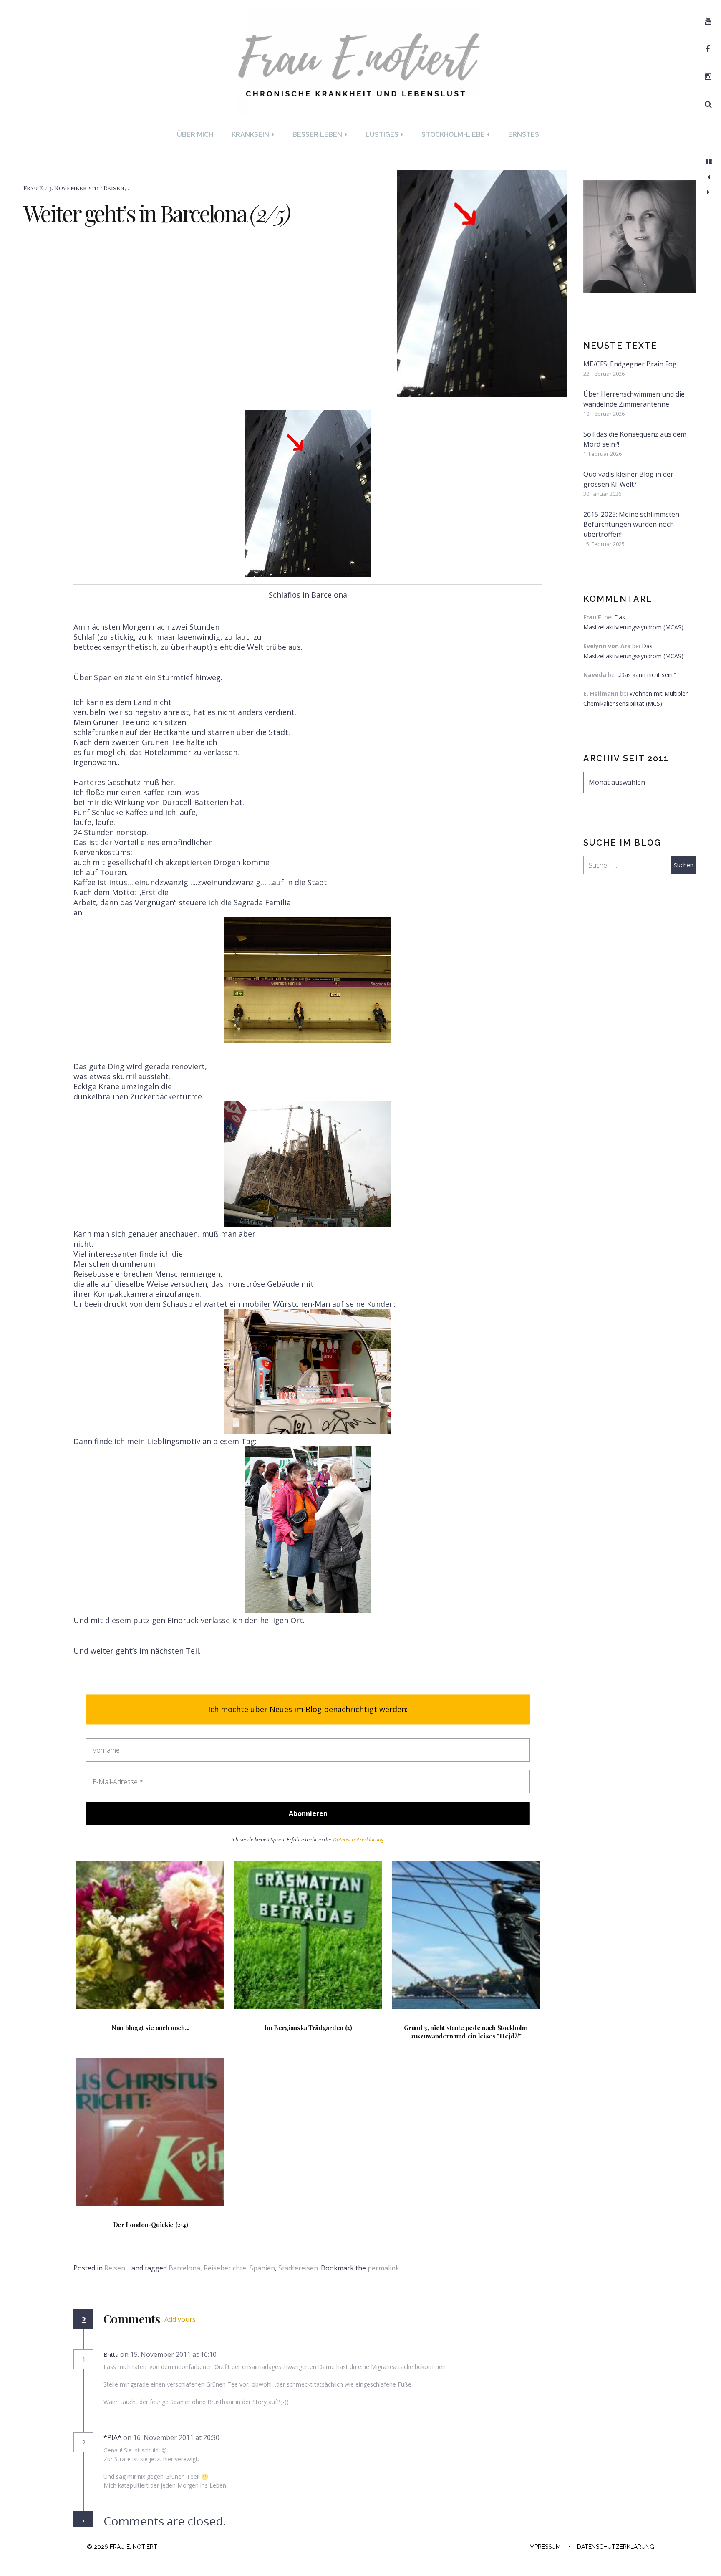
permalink (383, 2268)
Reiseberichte (225, 2268)
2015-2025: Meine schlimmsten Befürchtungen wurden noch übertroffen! (631, 524)
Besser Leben (320, 135)
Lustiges (384, 135)
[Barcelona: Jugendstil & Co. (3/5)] (708, 192)
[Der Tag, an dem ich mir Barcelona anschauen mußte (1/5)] (708, 177)
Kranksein (253, 135)
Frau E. (34, 188)
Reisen (114, 188)
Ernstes (524, 135)
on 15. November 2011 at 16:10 (169, 2354)
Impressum (545, 2547)
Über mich (195, 135)
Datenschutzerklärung (358, 1839)
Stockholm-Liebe (456, 135)
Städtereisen (298, 2268)
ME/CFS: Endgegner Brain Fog (630, 364)
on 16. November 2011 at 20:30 (172, 2437)
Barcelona (184, 2268)
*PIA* (112, 2437)
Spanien (262, 2268)
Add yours (180, 2319)
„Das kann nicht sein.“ (647, 675)
